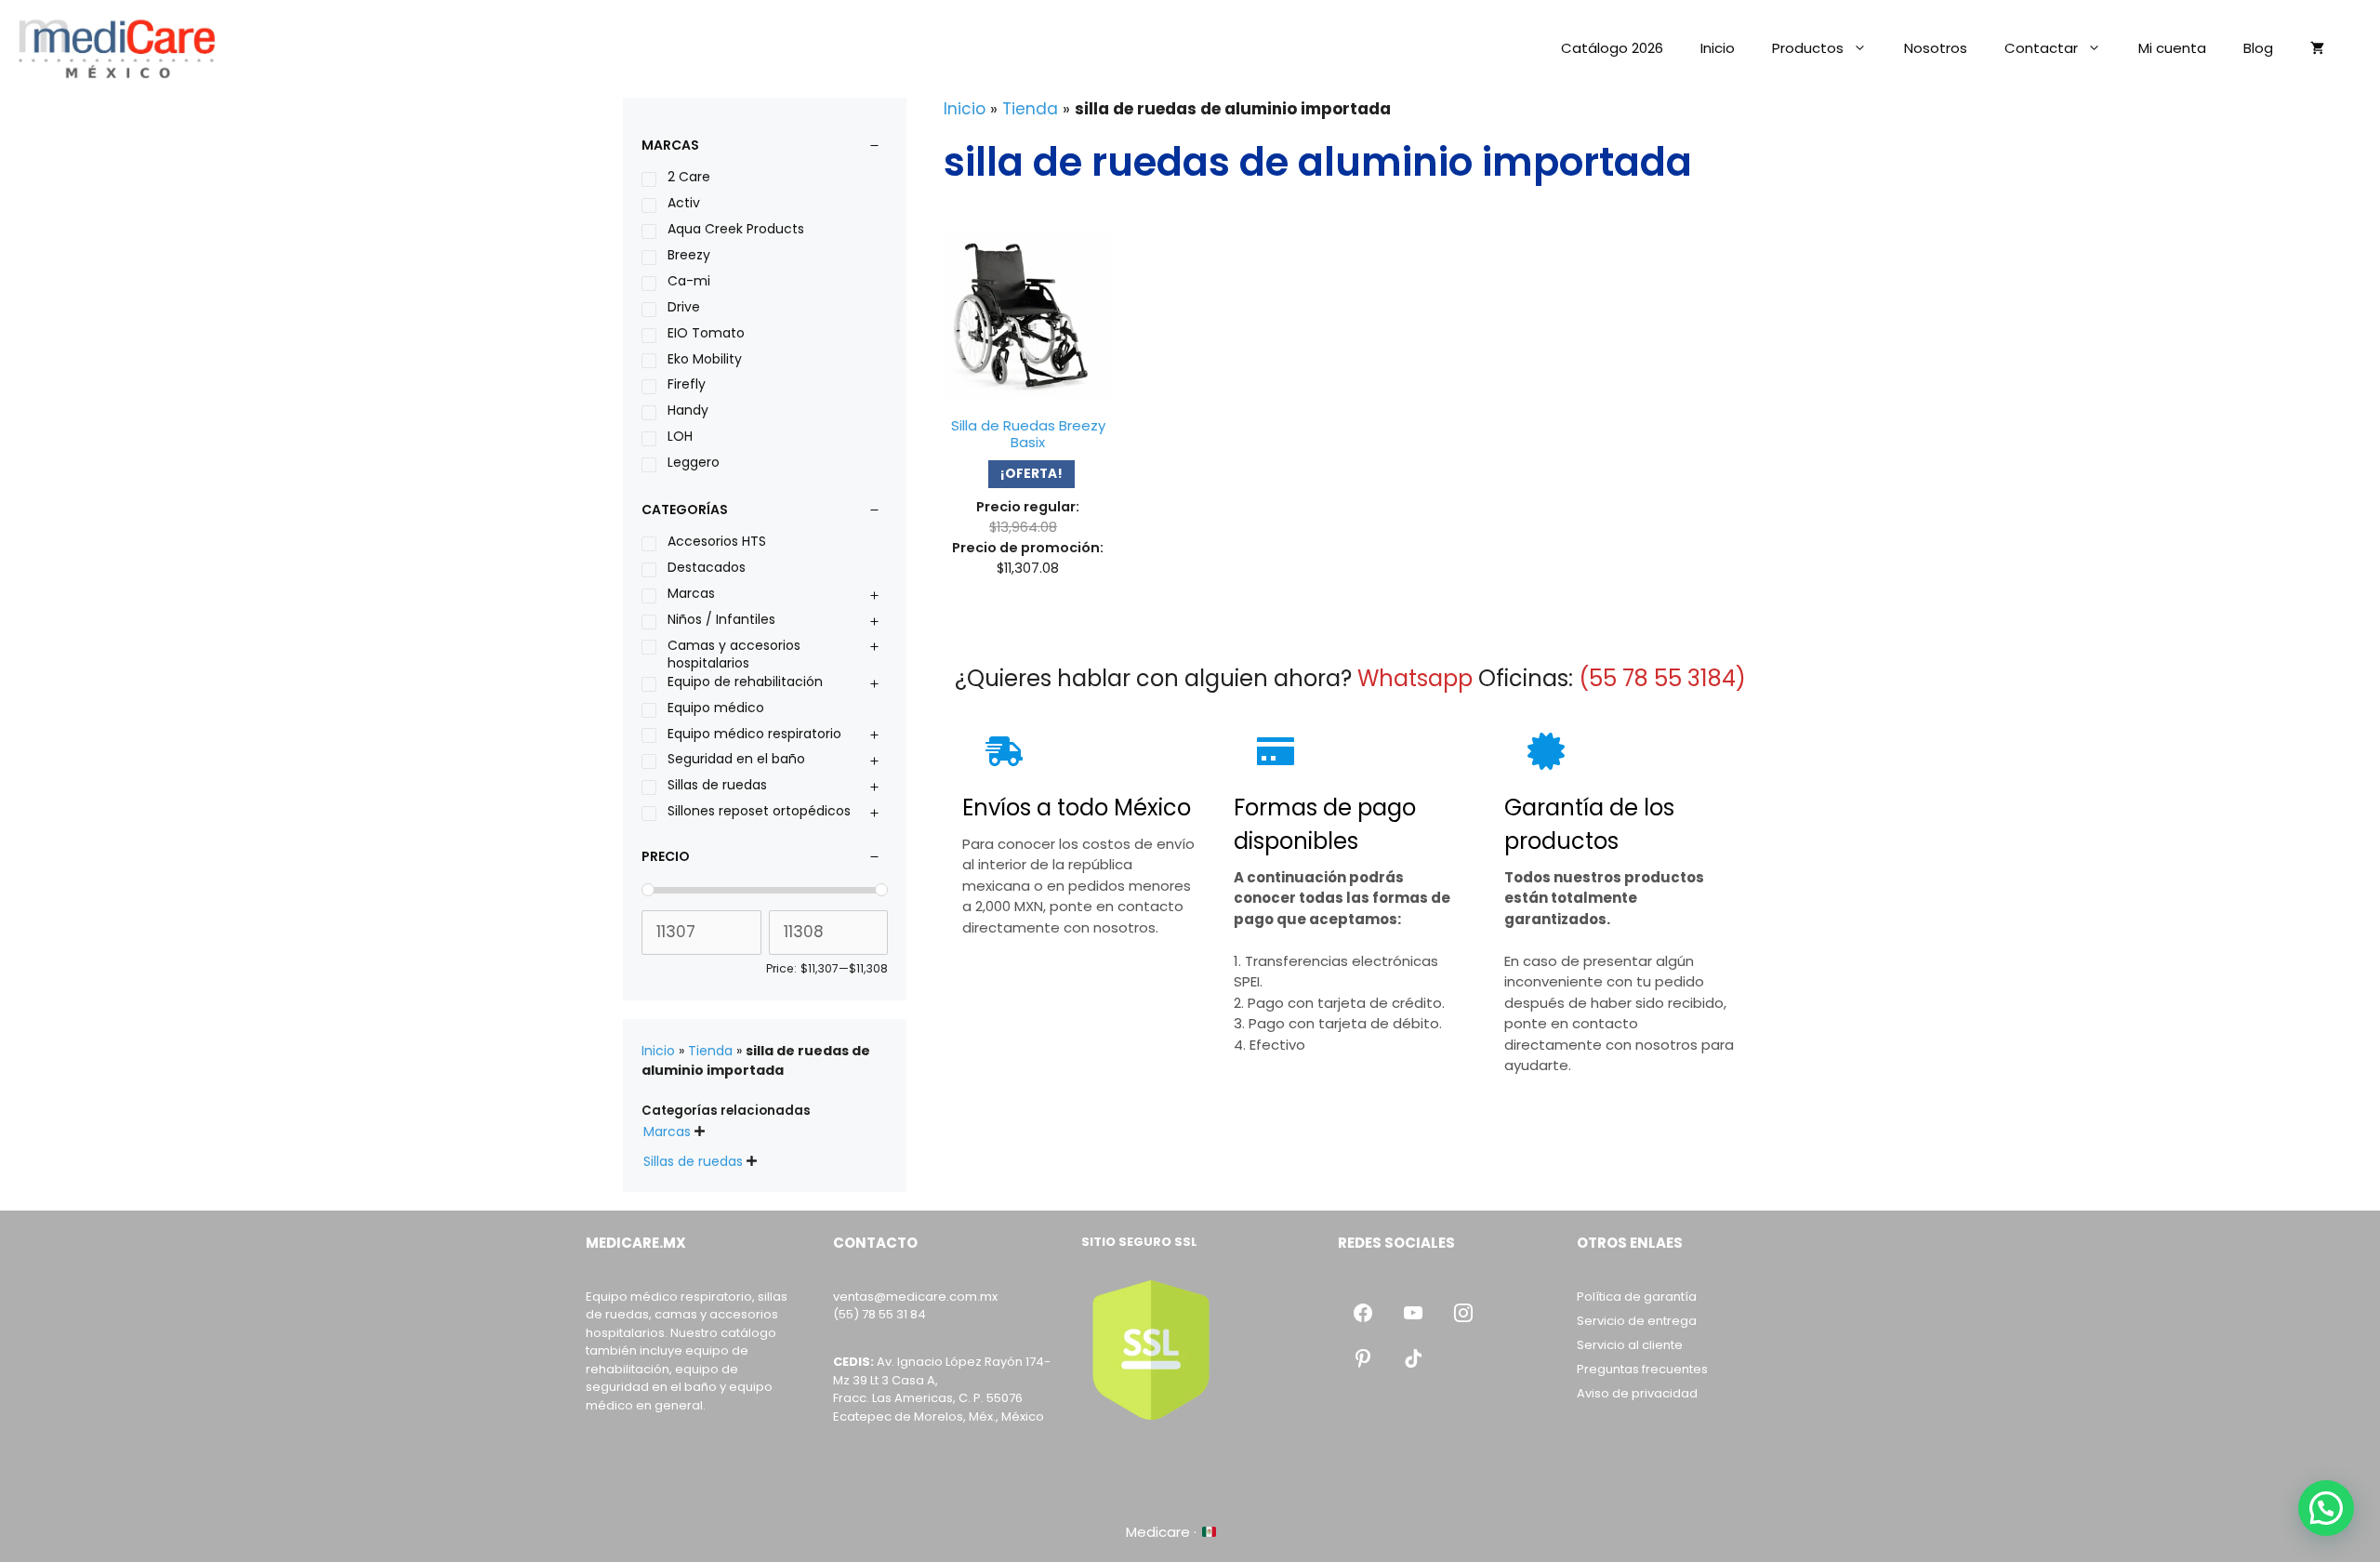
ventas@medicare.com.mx (915, 1297)
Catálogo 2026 (1612, 48)
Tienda (1030, 109)
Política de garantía (1637, 1297)
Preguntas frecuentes (1642, 1369)
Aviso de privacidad (1637, 1393)
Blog (2258, 48)
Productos (1808, 48)
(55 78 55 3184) (1662, 678)
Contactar (2041, 48)
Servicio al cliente (1630, 1345)
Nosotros (1936, 48)
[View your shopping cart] (2317, 48)
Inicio (1718, 48)
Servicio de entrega (1637, 1321)
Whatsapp (1415, 678)
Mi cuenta (2172, 48)
